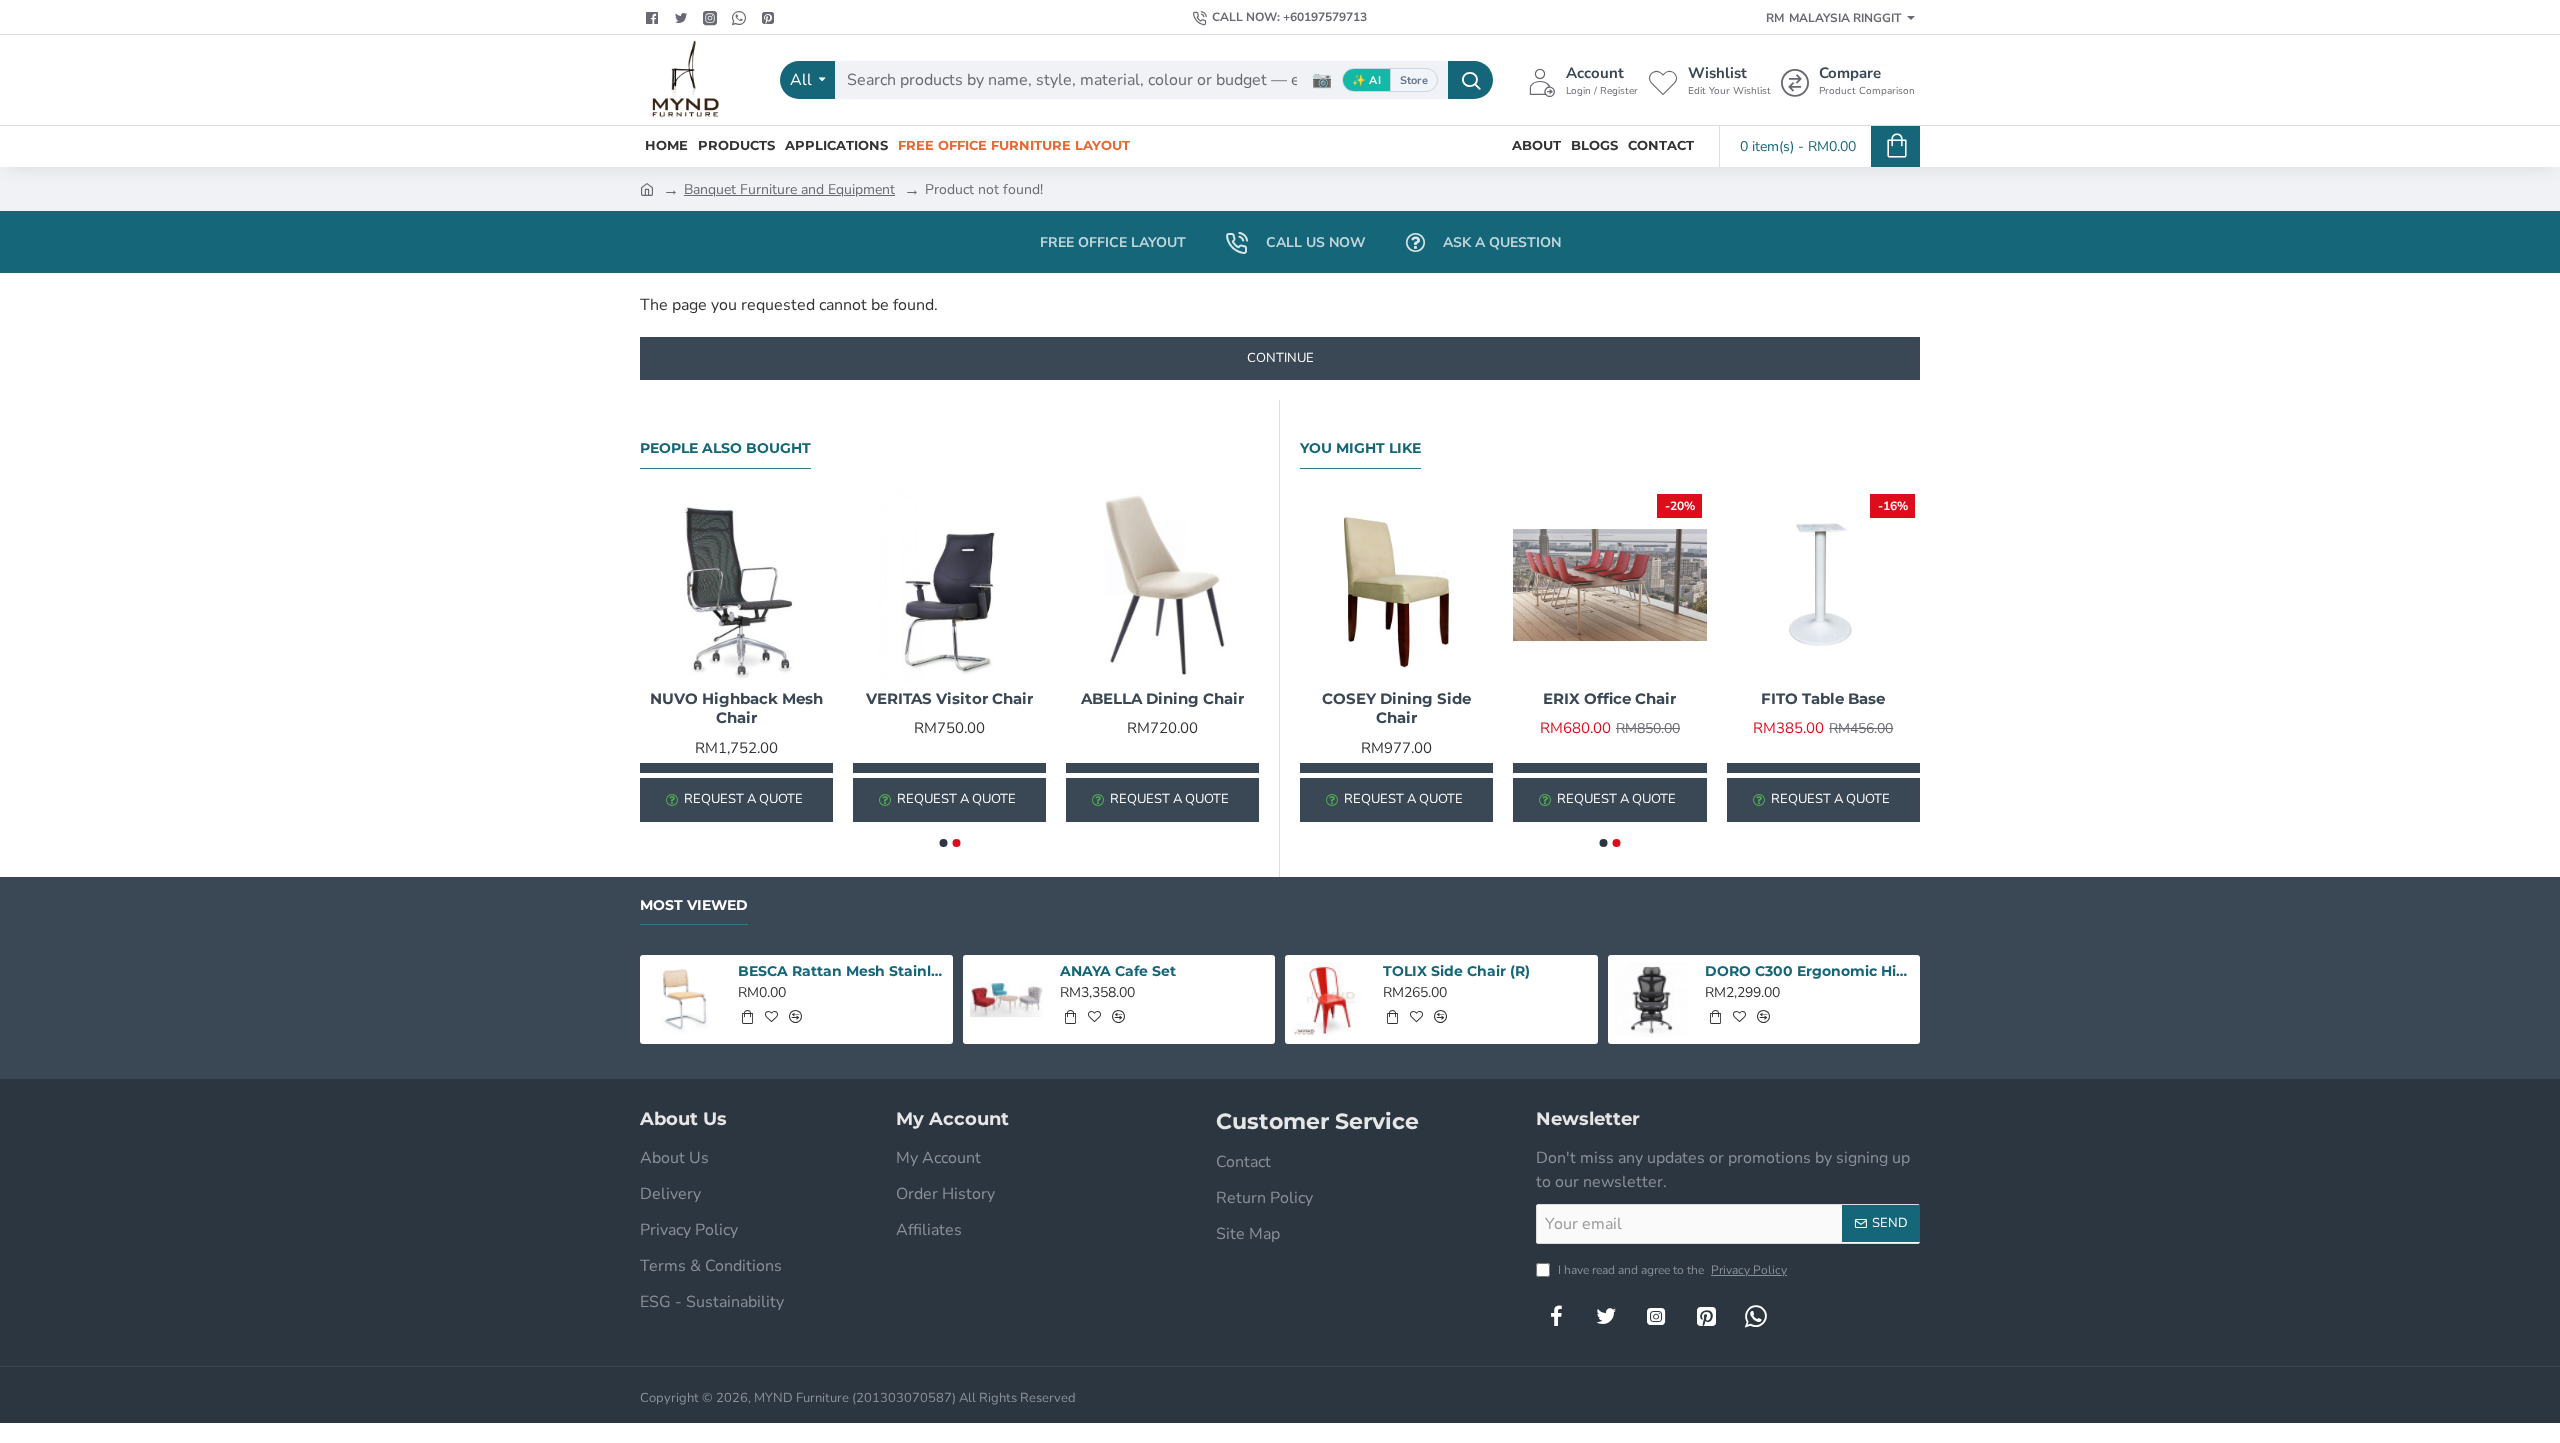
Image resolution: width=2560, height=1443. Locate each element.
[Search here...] (1470, 80)
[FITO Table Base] (1823, 585)
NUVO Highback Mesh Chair (736, 708)
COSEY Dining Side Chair (1396, 708)
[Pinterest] (770, 18)
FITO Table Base (1823, 698)
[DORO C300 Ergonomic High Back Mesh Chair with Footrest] (1652, 999)
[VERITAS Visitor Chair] (949, 585)
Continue (1280, 358)
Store (1414, 80)
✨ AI (1366, 80)
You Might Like (1360, 448)
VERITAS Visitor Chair (949, 698)
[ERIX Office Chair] (1609, 585)
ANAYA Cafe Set (1118, 971)
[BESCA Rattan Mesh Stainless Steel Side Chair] (684, 999)
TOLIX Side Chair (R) (1456, 971)
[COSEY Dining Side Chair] (1396, 585)
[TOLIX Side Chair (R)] (1329, 999)
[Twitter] (683, 18)
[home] (647, 188)
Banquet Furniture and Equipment (789, 189)
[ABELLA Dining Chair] (1162, 585)
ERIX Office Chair (1609, 698)
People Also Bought (725, 448)
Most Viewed (694, 905)
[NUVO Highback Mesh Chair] (736, 585)
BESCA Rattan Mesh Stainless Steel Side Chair (842, 971)
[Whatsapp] (741, 18)
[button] (943, 843)
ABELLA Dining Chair (1162, 698)
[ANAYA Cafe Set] (1007, 999)
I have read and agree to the (1671, 1270)
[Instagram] (1656, 1316)
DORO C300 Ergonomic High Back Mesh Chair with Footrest (1809, 971)
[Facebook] (654, 18)
